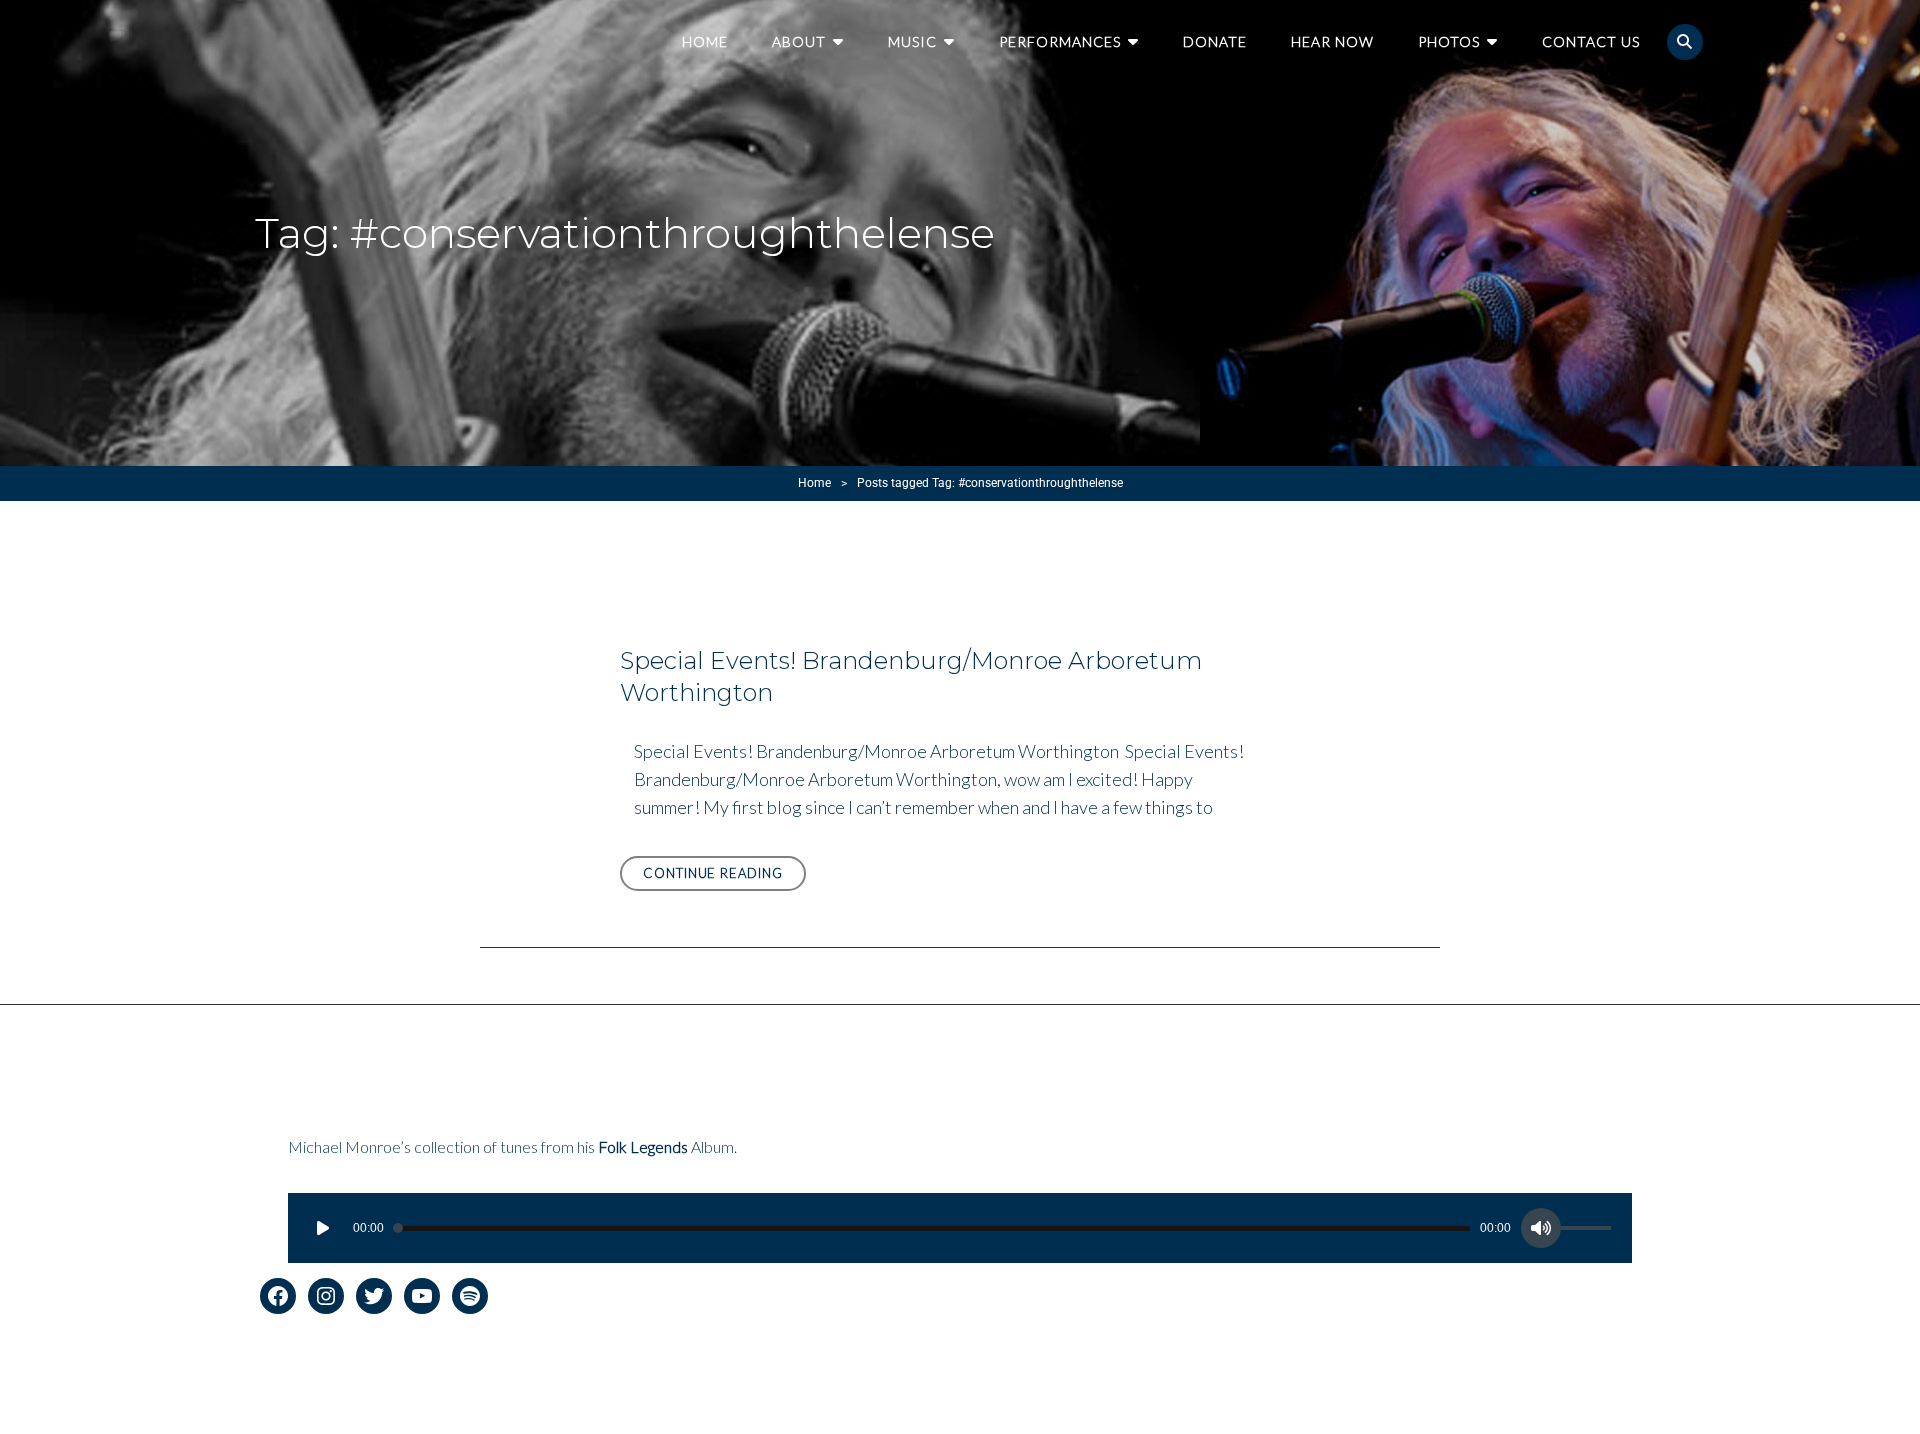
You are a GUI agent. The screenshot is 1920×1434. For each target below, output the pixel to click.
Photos (1449, 41)
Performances (1060, 41)
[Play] (323, 1228)
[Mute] (1541, 1228)
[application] (960, 1228)
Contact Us (1591, 41)
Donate (1215, 41)
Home (705, 41)
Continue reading (724, 877)
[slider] (1589, 1231)
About (799, 41)
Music (912, 41)
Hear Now (1332, 41)
